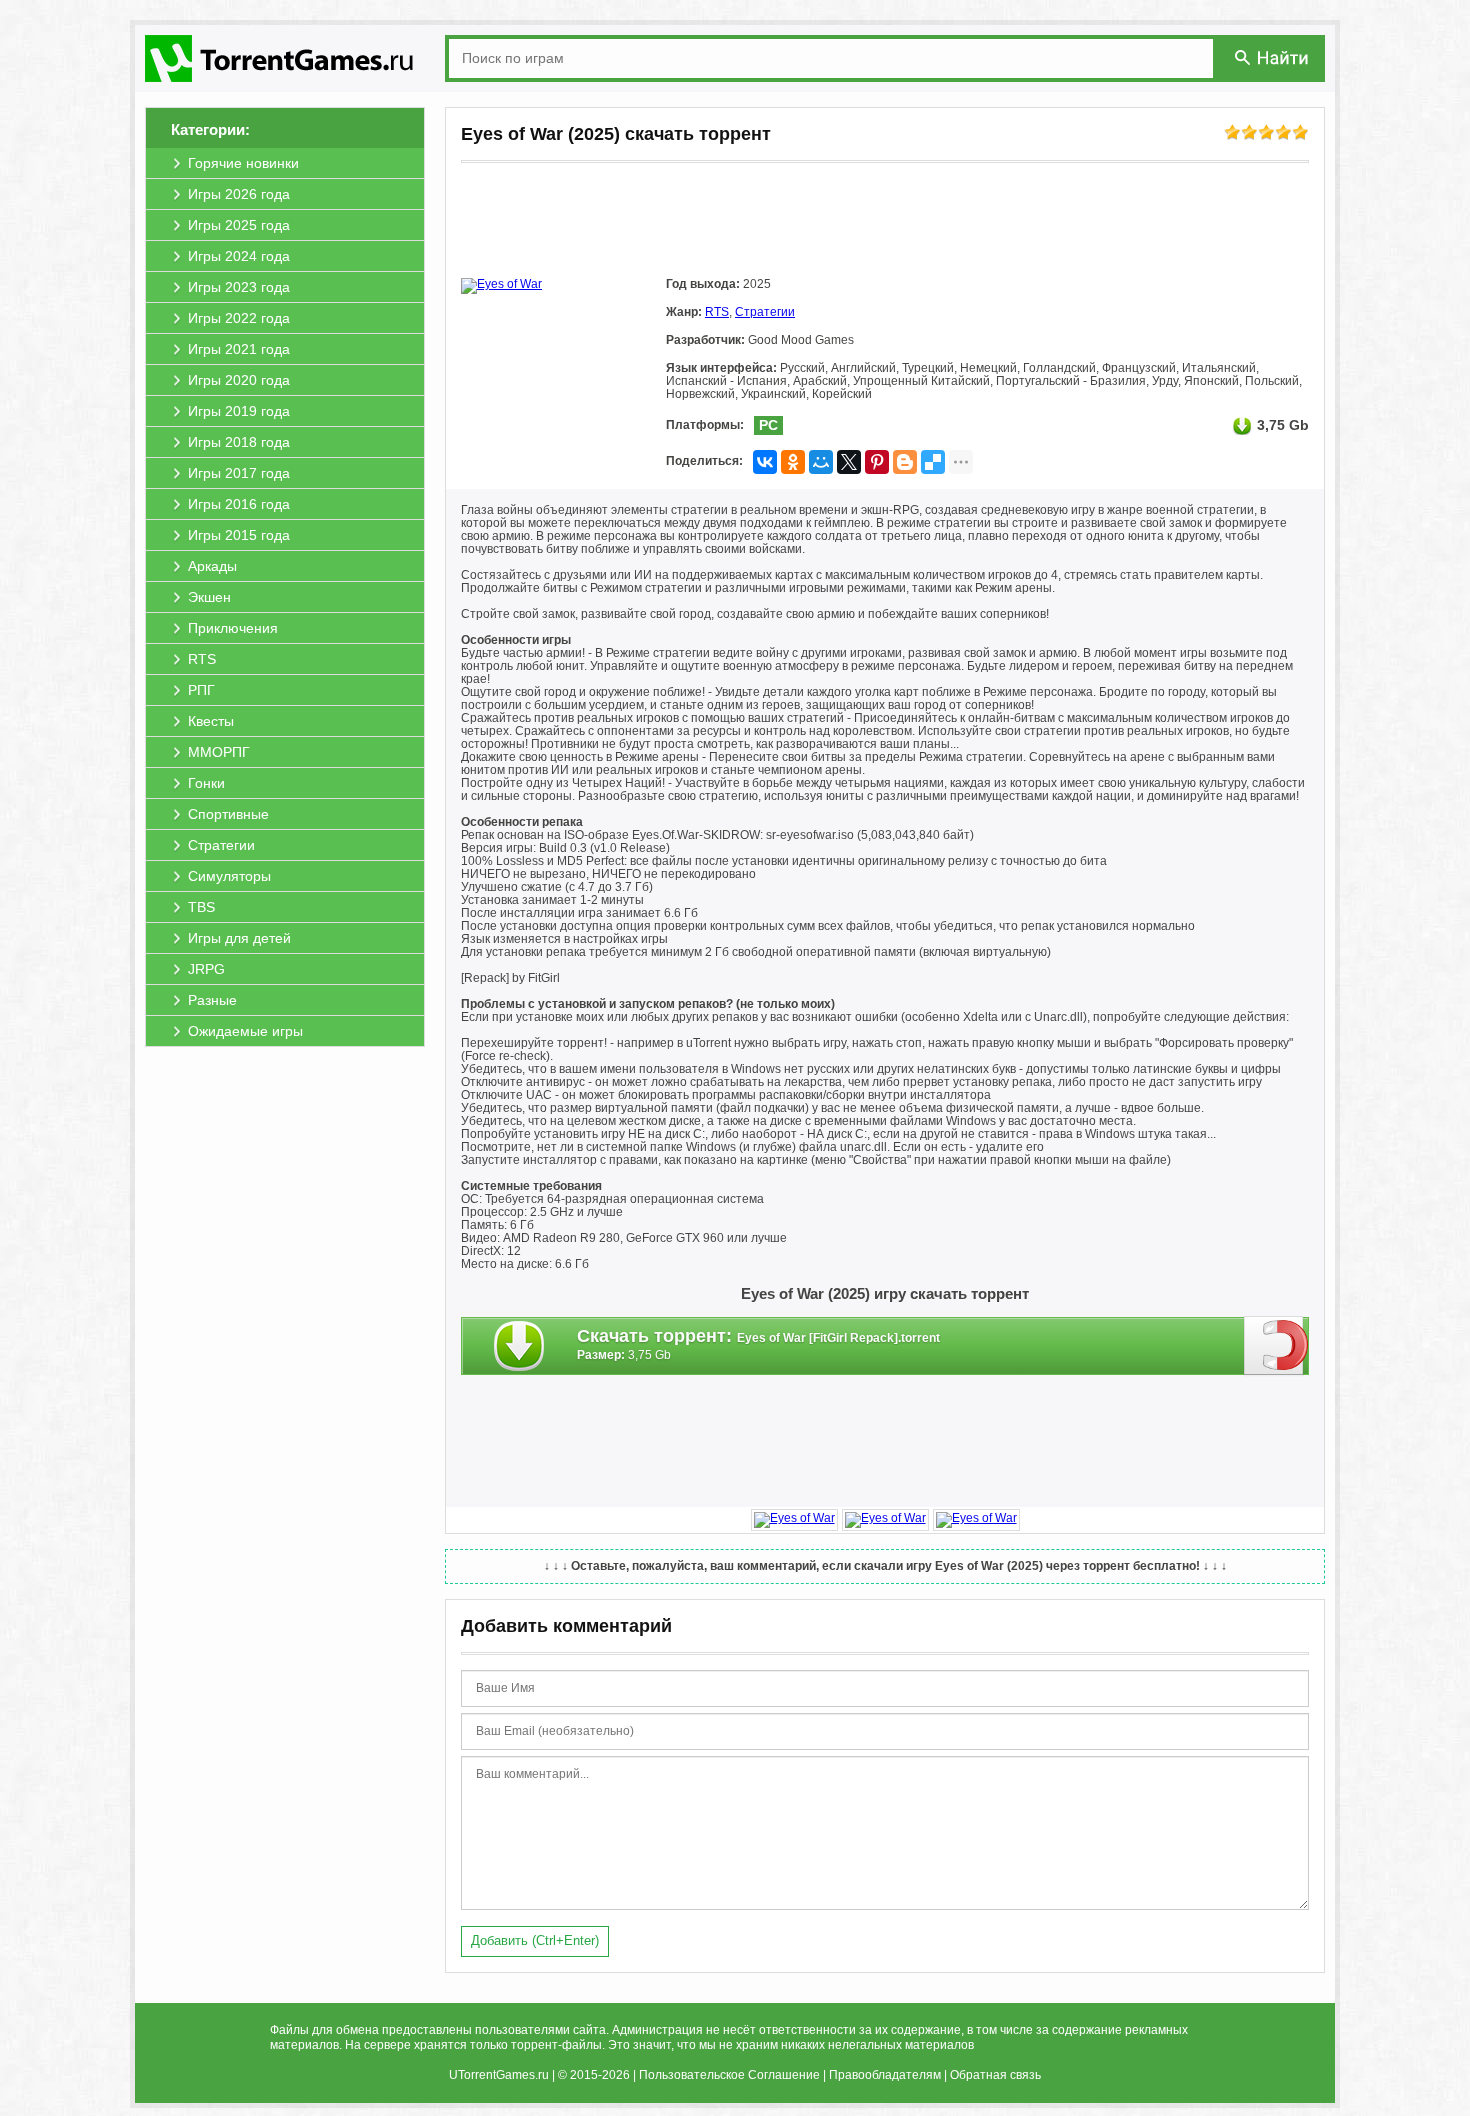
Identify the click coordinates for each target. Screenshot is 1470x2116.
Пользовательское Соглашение (729, 2075)
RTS (717, 312)
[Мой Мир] (821, 462)
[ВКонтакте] (765, 462)
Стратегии (765, 312)
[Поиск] (1273, 57)
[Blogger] (905, 462)
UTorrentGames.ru (499, 2075)
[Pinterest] (877, 462)
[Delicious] (933, 462)
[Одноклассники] (793, 462)
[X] (849, 462)
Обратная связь (995, 2075)
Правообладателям (885, 2075)
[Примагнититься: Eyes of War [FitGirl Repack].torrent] (1276, 1345)
